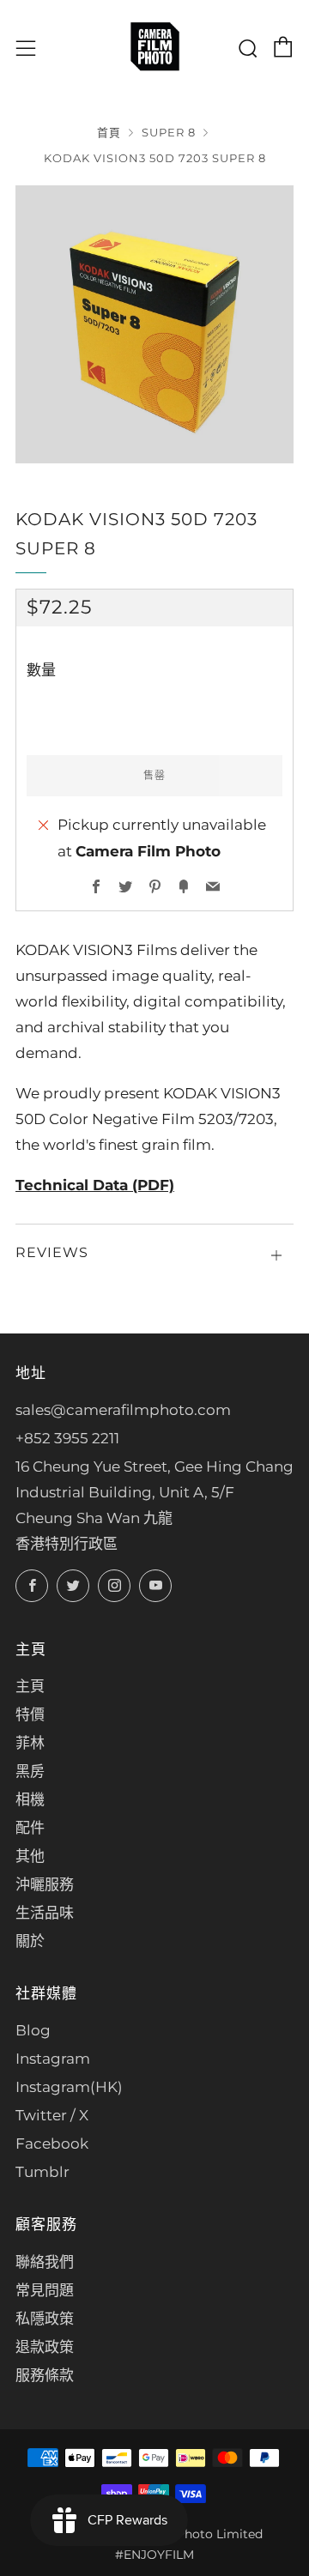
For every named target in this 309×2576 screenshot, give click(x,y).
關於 (30, 1941)
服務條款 (45, 2375)
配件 (30, 1828)
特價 (30, 1714)
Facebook (52, 2144)
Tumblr (42, 2172)
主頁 (30, 1686)
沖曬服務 (45, 1884)
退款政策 (45, 2347)
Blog (33, 2030)
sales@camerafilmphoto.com (123, 1410)
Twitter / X (52, 2115)
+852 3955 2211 (67, 1438)
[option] (154, 324)
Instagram (53, 2059)
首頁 (109, 133)
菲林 (30, 1743)
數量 (41, 670)
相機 (30, 1799)
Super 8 (169, 133)
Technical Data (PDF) (95, 1185)
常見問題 (45, 2290)
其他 (30, 1856)
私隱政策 (45, 2319)
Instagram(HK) (69, 2087)
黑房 (30, 1771)
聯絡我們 (45, 2262)
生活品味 (45, 1913)
